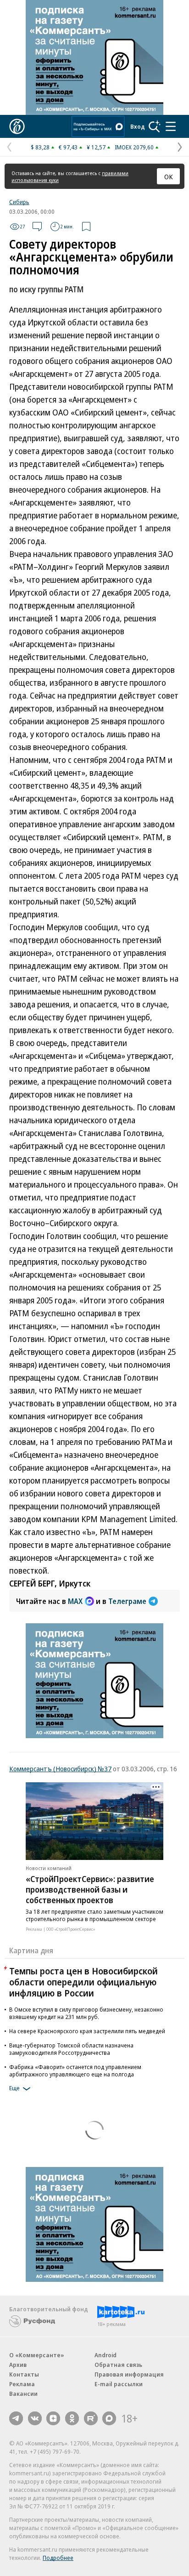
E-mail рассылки (119, 2384)
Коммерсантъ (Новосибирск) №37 (60, 1769)
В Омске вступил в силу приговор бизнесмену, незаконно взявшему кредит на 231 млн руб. (86, 2013)
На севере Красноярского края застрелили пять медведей (87, 2031)
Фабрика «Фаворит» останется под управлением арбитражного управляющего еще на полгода (75, 2070)
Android (106, 2355)
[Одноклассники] (72, 2418)
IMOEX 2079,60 (134, 147)
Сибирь (19, 202)
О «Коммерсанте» (37, 2355)
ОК (169, 176)
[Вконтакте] (35, 2418)
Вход (138, 126)
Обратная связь (118, 2365)
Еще (14, 2088)
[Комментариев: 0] (37, 227)
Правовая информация (129, 2374)
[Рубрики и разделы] (171, 126)
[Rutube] (91, 2418)
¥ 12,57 (96, 147)
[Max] (109, 2418)
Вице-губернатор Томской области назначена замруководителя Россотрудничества (71, 2049)
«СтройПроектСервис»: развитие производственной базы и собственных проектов (90, 1889)
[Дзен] (53, 2418)
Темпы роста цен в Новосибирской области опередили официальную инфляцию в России (83, 1982)
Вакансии (23, 2394)
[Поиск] (155, 126)
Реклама (22, 2384)
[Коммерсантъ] (17, 126)
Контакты (24, 2374)
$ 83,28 (40, 147)
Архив (18, 2365)
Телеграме (127, 1601)
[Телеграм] (16, 2418)
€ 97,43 (68, 147)
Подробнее (58, 2558)
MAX (75, 1601)
